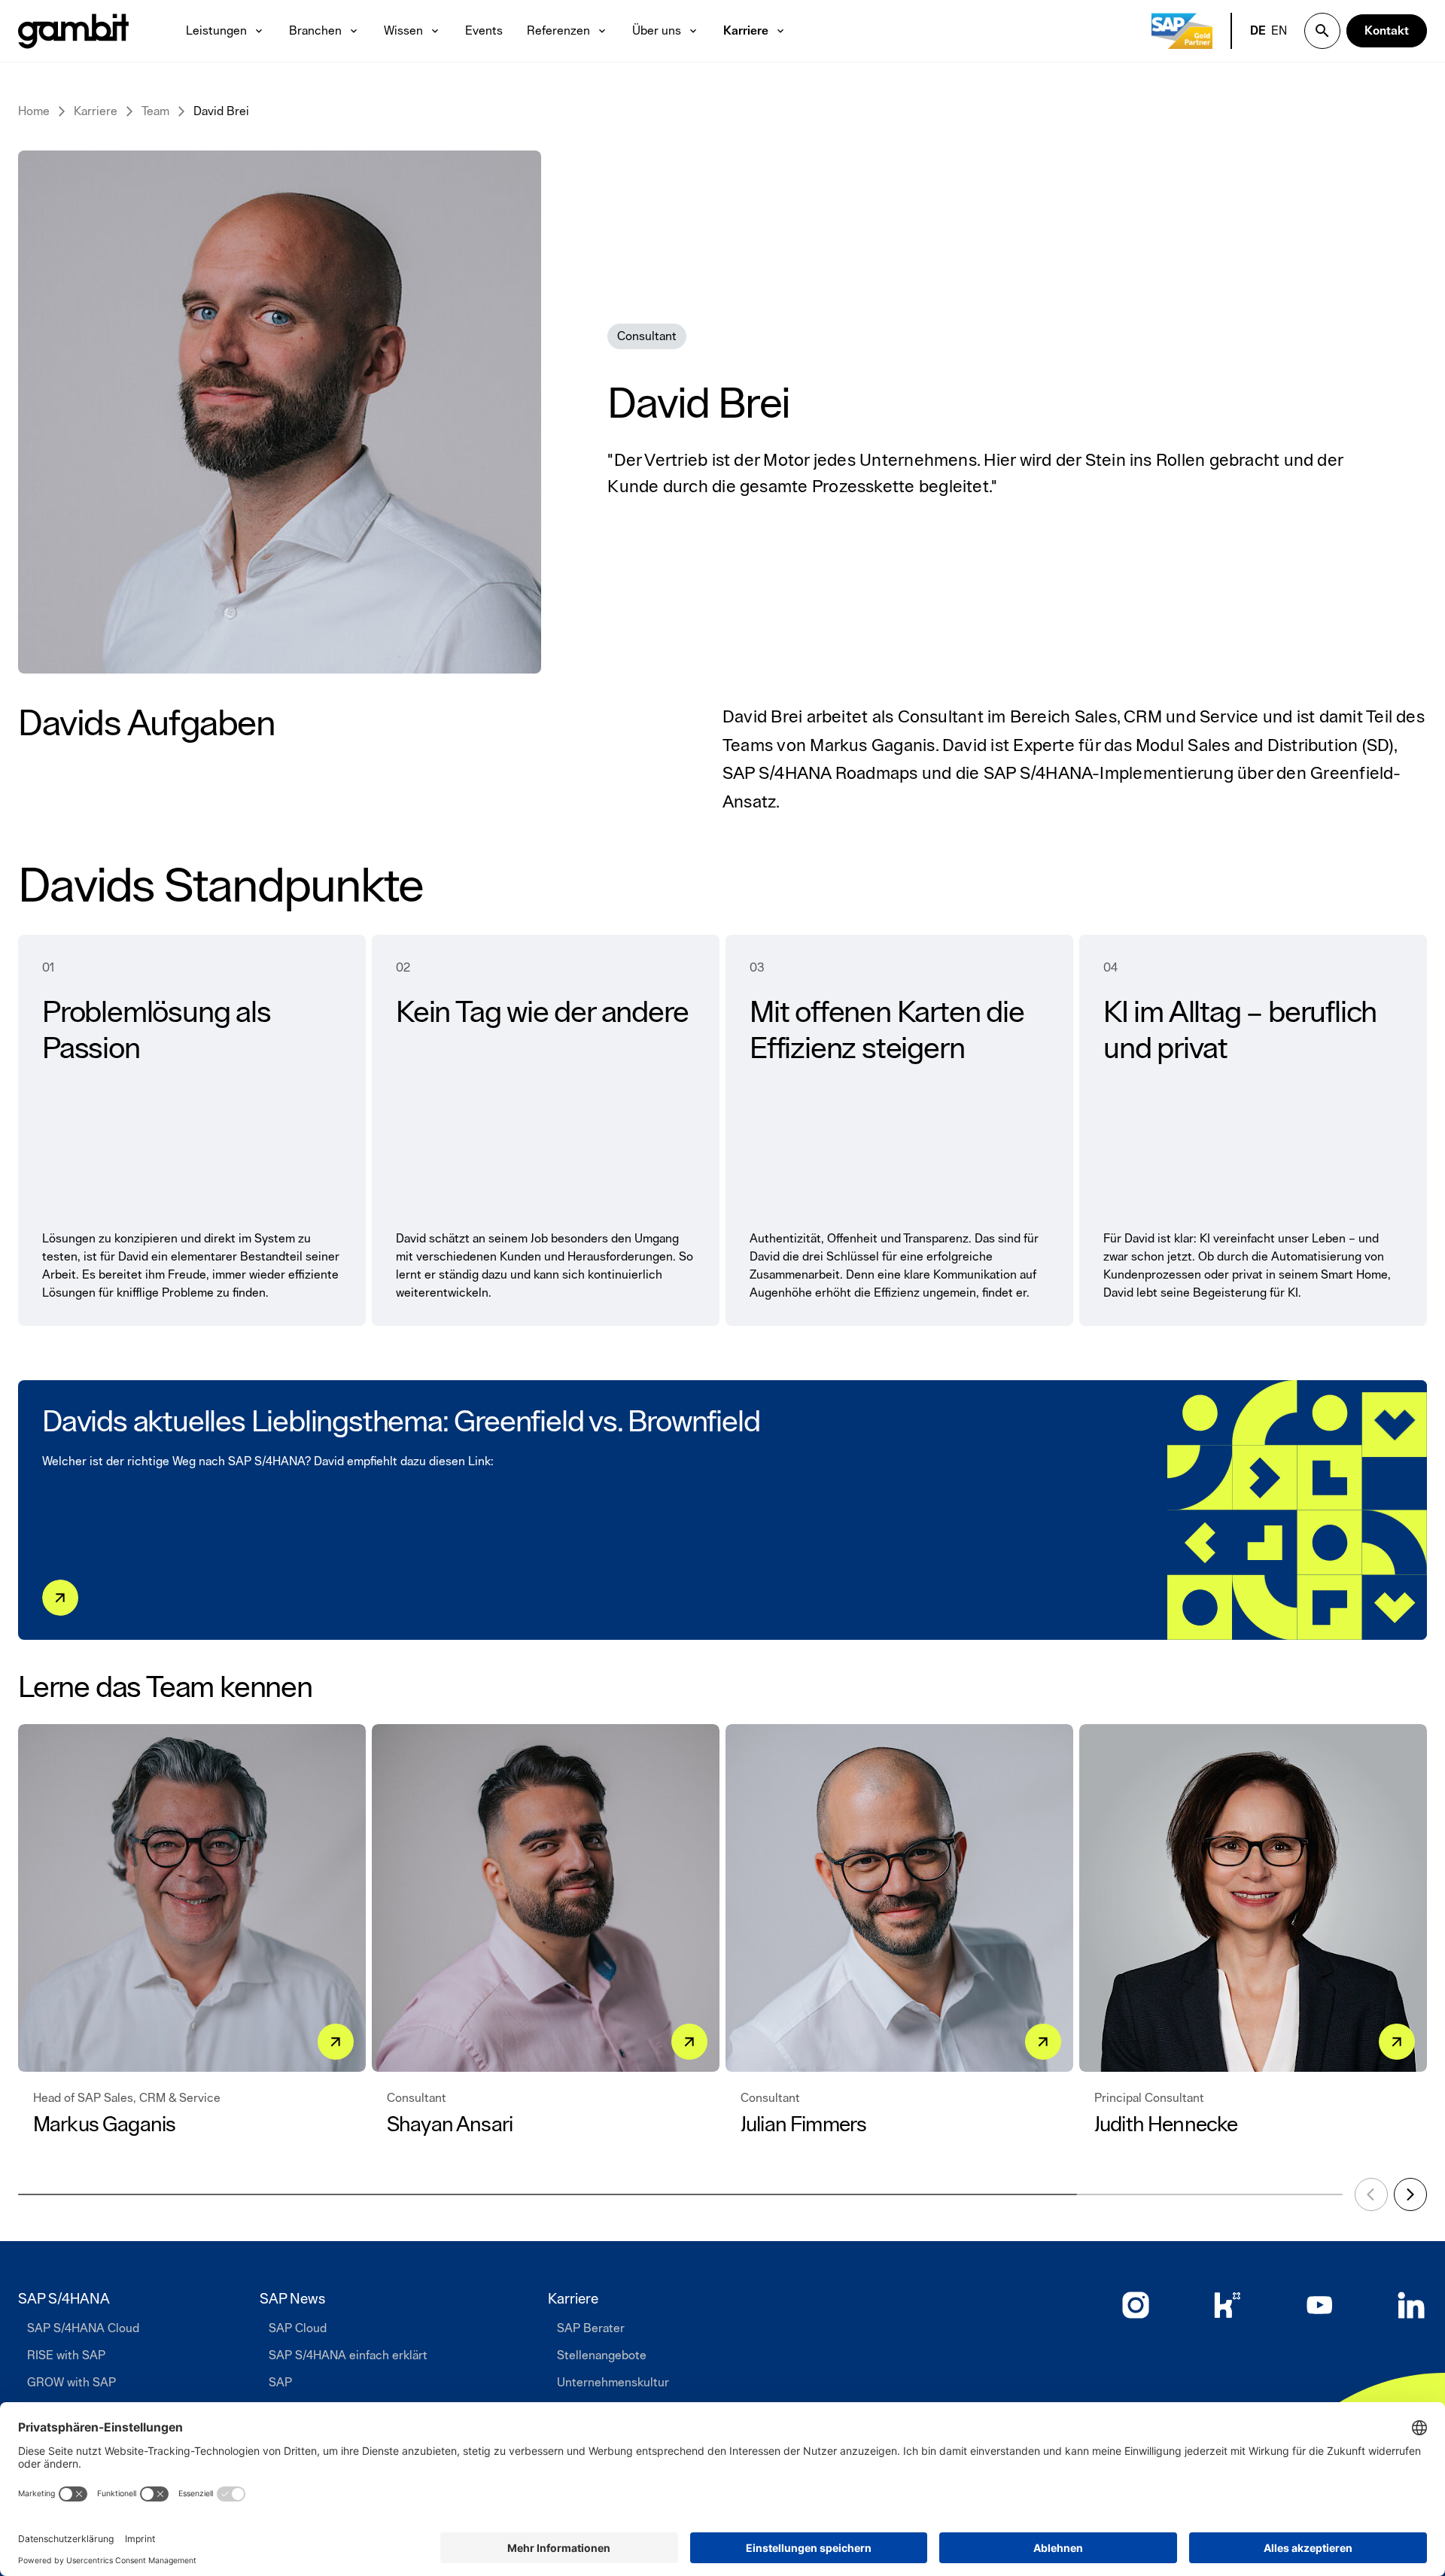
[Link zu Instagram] (1136, 2305)
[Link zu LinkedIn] (1411, 2305)
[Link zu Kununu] (1227, 2305)
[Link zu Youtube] (1319, 2305)
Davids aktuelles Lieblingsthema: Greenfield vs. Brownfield (401, 1422)
